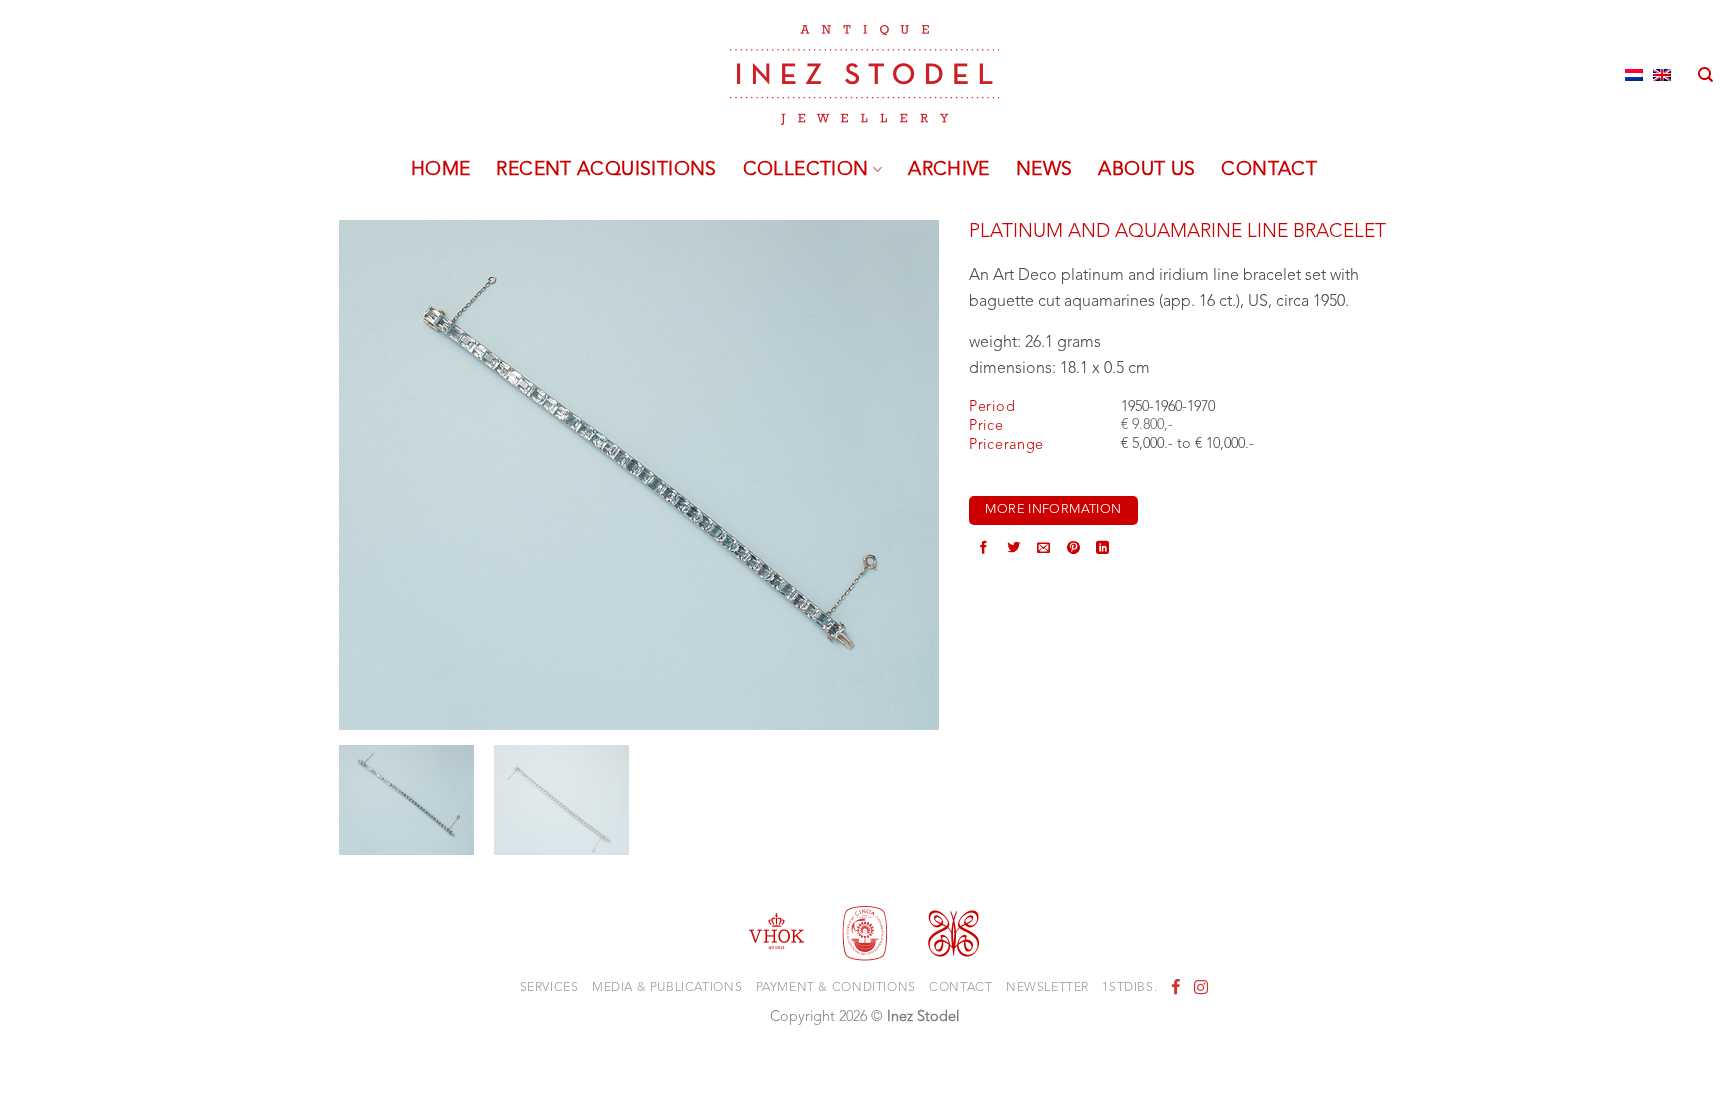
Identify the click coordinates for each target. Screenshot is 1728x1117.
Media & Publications (667, 988)
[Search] (1705, 75)
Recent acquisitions (606, 170)
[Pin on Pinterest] (1073, 550)
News (1044, 170)
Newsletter (1047, 988)
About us (1146, 170)
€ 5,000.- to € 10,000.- (1187, 444)
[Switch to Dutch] (1634, 75)
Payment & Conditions (836, 988)
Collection (806, 170)
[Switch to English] (1662, 75)
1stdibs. (1129, 988)
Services (549, 988)
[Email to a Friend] (1043, 550)
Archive (949, 170)
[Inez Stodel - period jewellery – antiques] (864, 75)
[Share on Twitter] (1013, 550)
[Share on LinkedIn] (1102, 550)
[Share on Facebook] (983, 550)
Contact (1269, 170)
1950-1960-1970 (1168, 407)
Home (441, 170)
